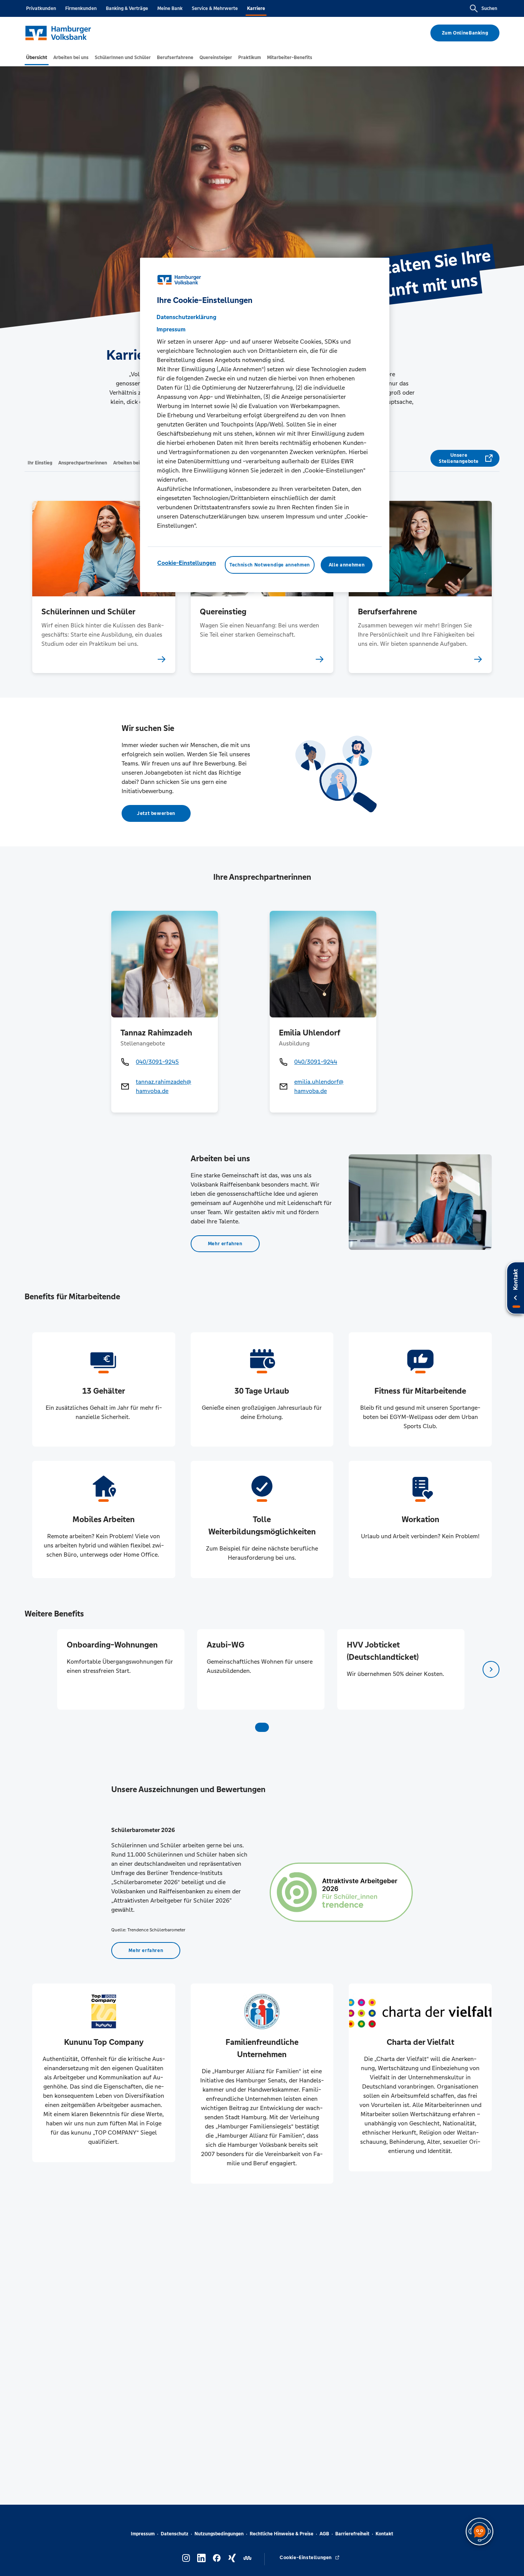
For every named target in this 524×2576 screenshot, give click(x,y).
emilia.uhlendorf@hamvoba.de (319, 1086)
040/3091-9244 (316, 1062)
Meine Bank (170, 8)
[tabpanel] (121, 1669)
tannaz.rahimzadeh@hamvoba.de (163, 1086)
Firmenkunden (81, 8)
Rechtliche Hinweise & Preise (282, 2534)
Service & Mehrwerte (215, 8)
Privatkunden (41, 8)
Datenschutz (175, 2534)
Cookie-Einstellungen (187, 562)
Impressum (143, 2534)
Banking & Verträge (127, 8)
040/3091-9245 (157, 1062)
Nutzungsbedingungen (219, 2534)
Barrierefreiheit (352, 2534)
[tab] (37, 58)
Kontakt (384, 2534)
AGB (324, 2534)
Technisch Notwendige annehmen (270, 565)
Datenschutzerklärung (186, 317)
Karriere (256, 8)
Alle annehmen (347, 565)
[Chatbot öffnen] (480, 2532)
